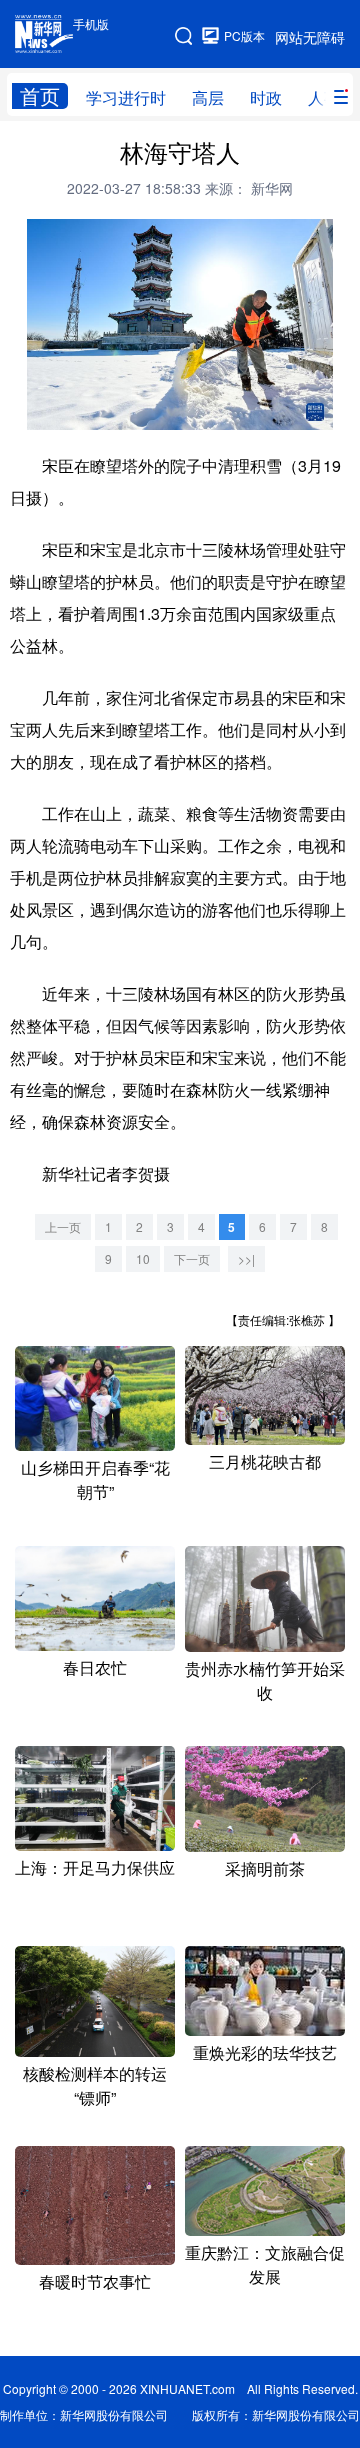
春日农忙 (95, 1667)
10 (143, 1258)
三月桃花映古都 (265, 1461)
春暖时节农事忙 (95, 2281)
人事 (324, 97)
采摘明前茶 (265, 1868)
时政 (266, 97)
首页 (40, 96)
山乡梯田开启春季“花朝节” (95, 1479)
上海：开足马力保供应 (95, 1867)
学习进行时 (126, 97)
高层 (208, 97)
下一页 (192, 1258)
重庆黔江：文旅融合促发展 (265, 2264)
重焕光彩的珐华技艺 (265, 2052)
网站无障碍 (310, 37)
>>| (246, 1258)
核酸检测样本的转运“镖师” (95, 2085)
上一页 (63, 1226)
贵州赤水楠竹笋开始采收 (265, 1680)
